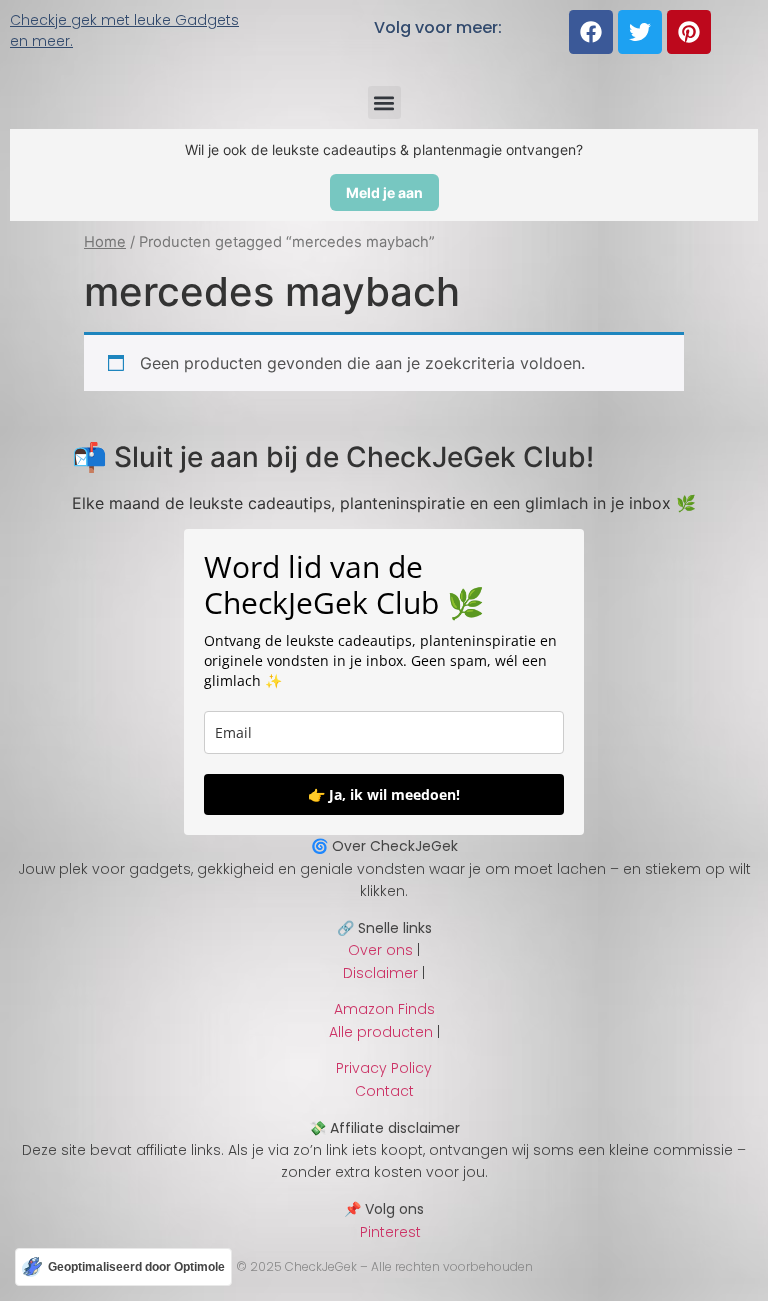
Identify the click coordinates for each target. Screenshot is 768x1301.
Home (105, 242)
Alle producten (381, 1032)
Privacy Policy (384, 1068)
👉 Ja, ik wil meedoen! (384, 794)
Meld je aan (384, 192)
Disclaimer (380, 973)
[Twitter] (640, 32)
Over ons (380, 950)
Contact (384, 1091)
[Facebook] (591, 32)
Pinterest (384, 1232)
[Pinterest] (689, 32)
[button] (384, 102)
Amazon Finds (384, 1009)
